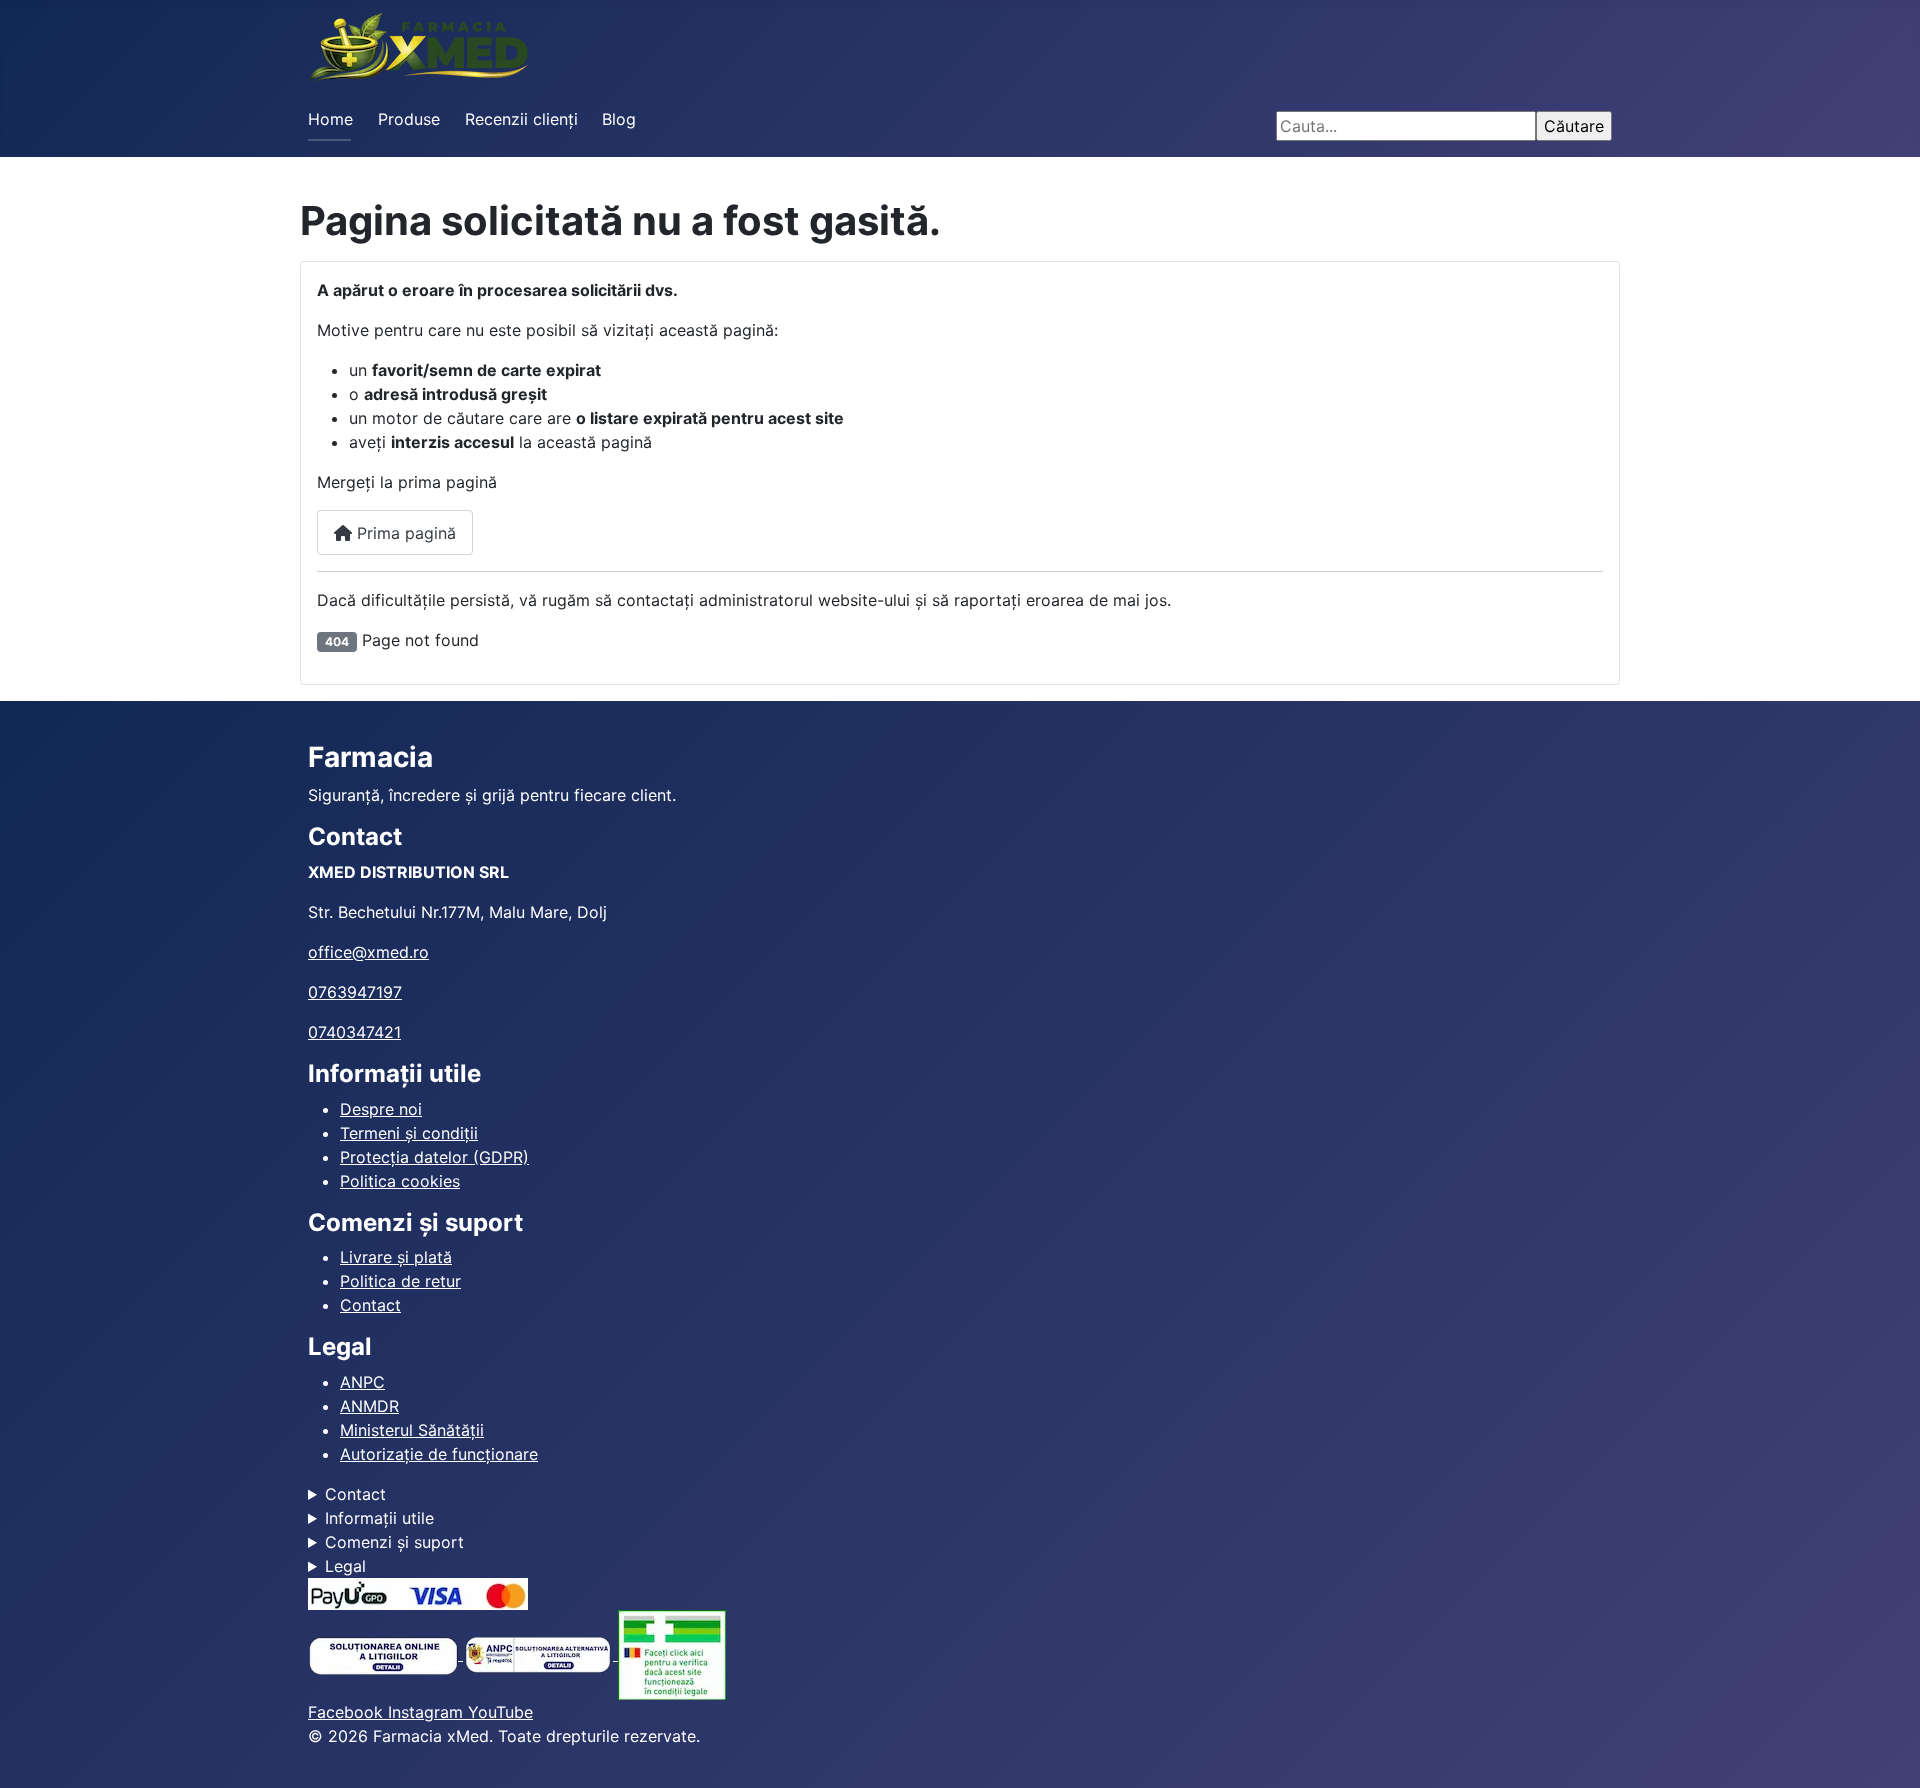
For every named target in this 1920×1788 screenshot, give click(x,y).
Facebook (348, 1712)
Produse (409, 119)
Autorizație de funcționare (439, 1454)
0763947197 (355, 992)
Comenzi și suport (394, 1542)
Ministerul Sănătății (412, 1430)
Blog (619, 119)
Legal (345, 1566)
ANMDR (369, 1406)
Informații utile (379, 1518)
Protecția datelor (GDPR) (434, 1157)
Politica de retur (400, 1281)
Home (330, 119)
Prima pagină (404, 533)
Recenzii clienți (521, 119)
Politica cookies (400, 1181)
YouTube (500, 1712)
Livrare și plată (396, 1257)
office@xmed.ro (368, 952)
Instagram (428, 1712)
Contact (370, 1305)
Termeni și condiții (409, 1133)
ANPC (362, 1382)
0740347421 (354, 1032)
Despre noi (381, 1109)
